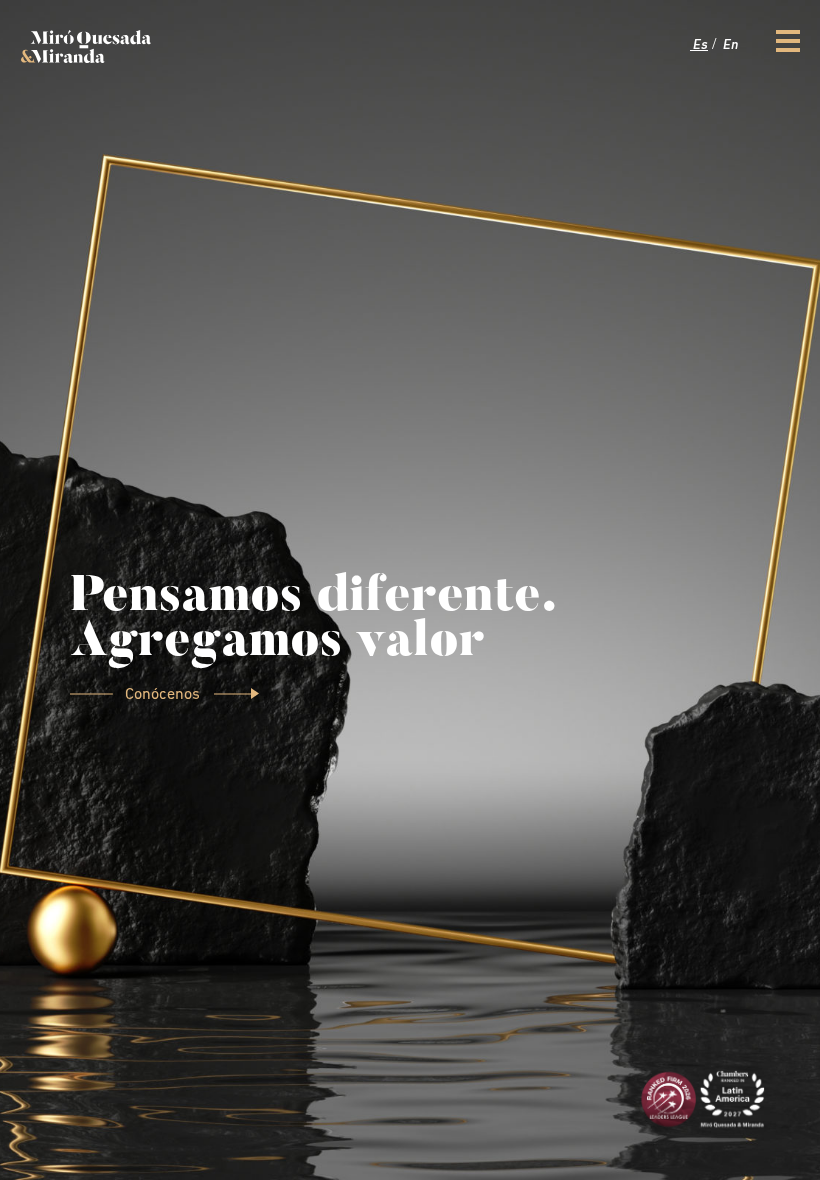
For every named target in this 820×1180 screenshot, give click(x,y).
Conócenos (164, 695)
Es (699, 45)
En (729, 45)
